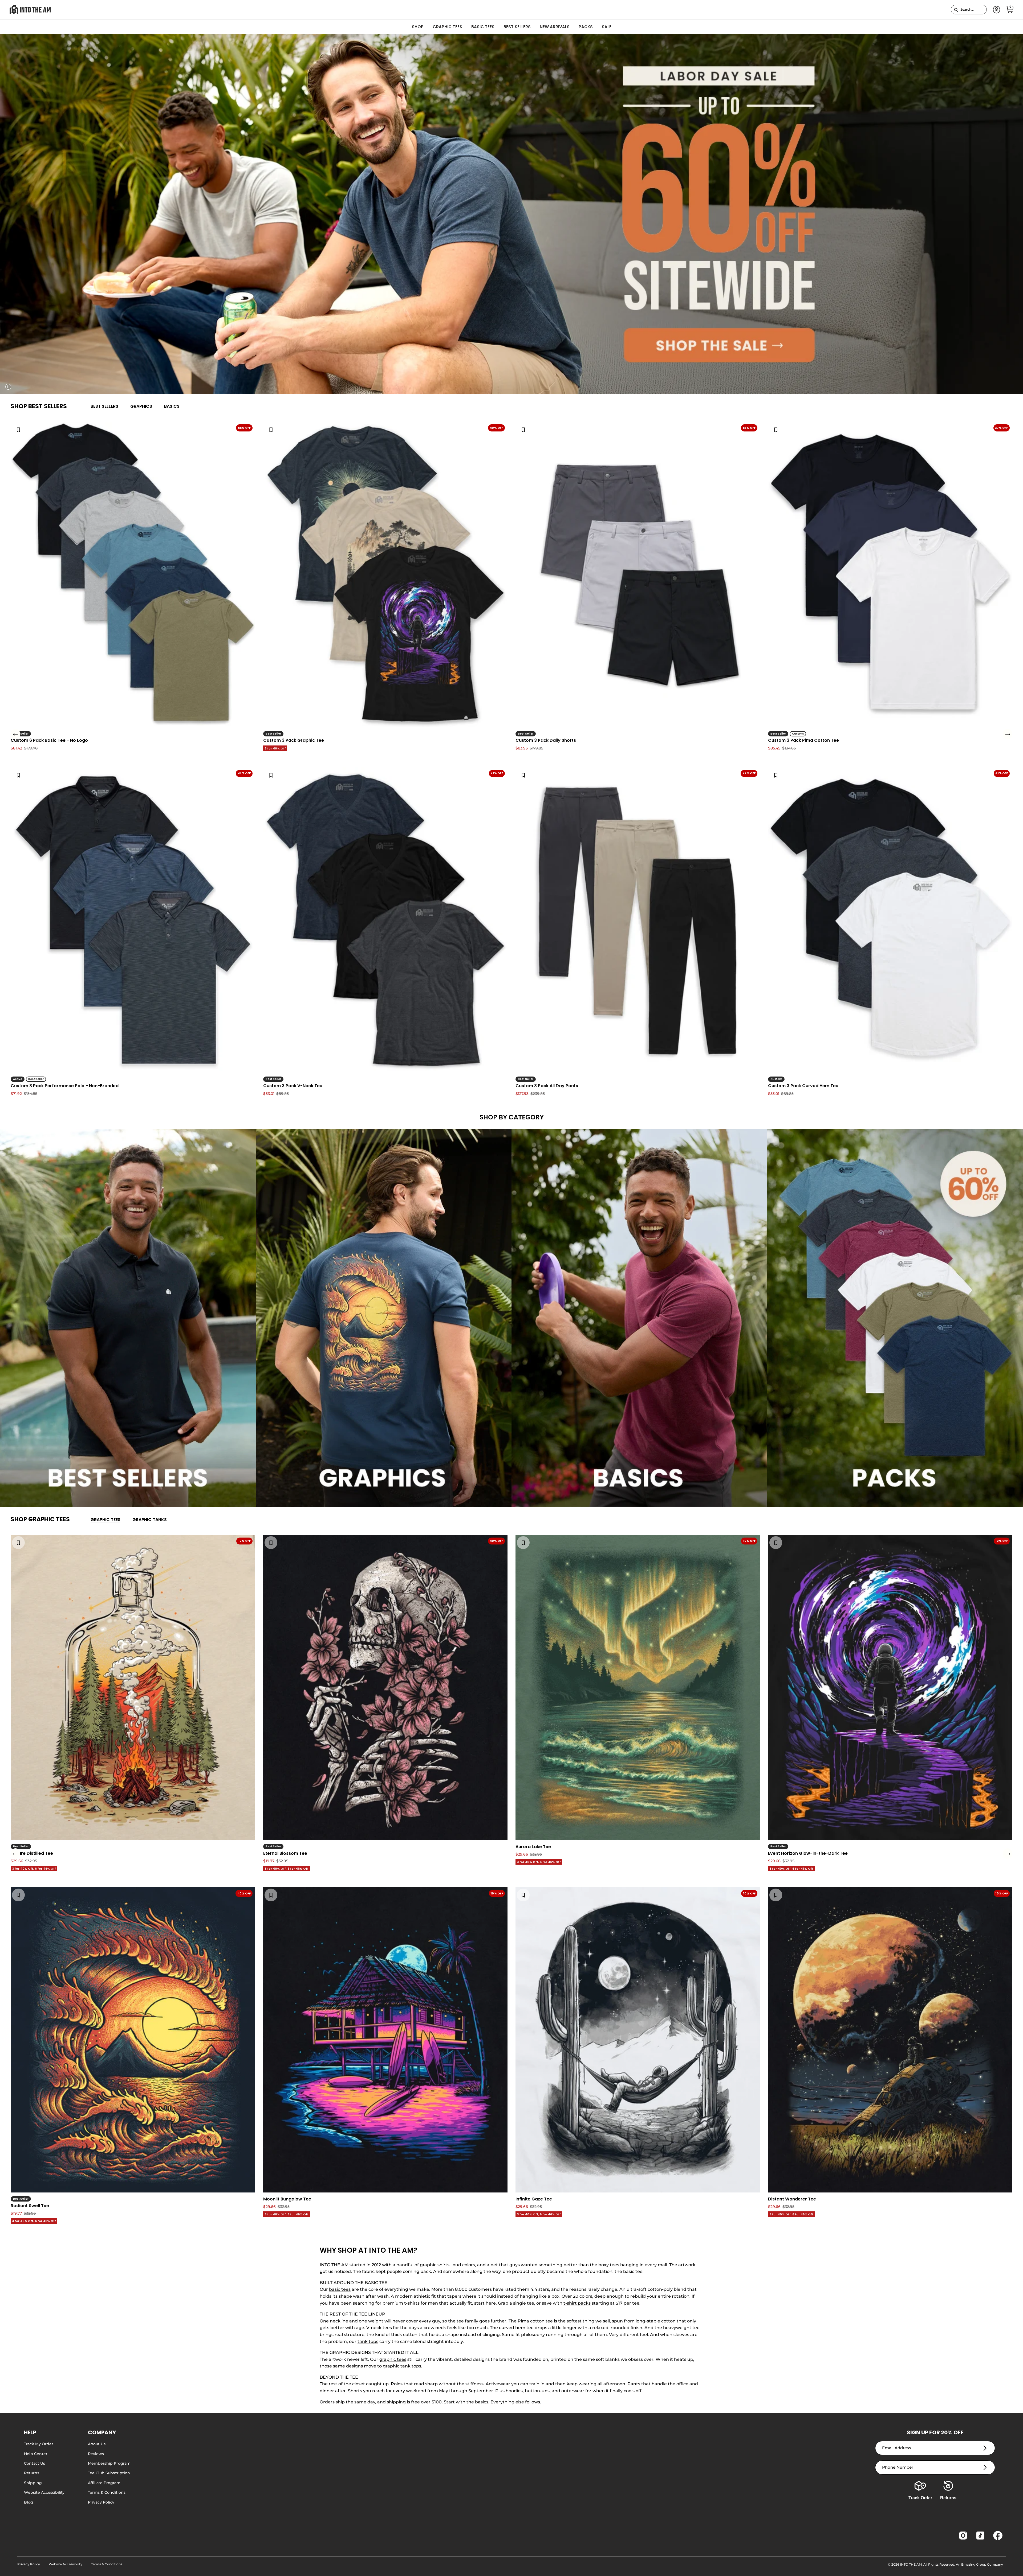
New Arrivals (555, 27)
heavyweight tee (681, 2328)
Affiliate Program (104, 2483)
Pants (634, 2384)
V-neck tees (379, 2328)
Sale (607, 27)
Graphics (141, 406)
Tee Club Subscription (109, 2473)
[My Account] (996, 10)
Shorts (355, 2391)
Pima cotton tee (535, 2321)
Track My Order (39, 2444)
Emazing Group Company (982, 2564)
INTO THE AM (911, 2564)
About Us (97, 2444)
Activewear (498, 2384)
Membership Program (109, 2463)
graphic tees (393, 2359)
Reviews (96, 2454)
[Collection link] (128, 1318)
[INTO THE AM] (30, 10)
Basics (172, 406)
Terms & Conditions (107, 2492)
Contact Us (34, 2463)
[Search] (956, 10)
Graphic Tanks (150, 1520)
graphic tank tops (402, 2366)
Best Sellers (517, 27)
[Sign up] (985, 2448)
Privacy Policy (101, 2502)
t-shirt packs (577, 2303)
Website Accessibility (44, 2492)
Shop (418, 27)
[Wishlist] (18, 429)
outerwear (573, 2391)
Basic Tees (483, 27)
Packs (586, 27)
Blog (29, 2502)
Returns (32, 2473)
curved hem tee (516, 2328)
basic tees (340, 2289)
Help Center (36, 2454)
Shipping (33, 2483)
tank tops (368, 2341)
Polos (397, 2384)
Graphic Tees (447, 27)
